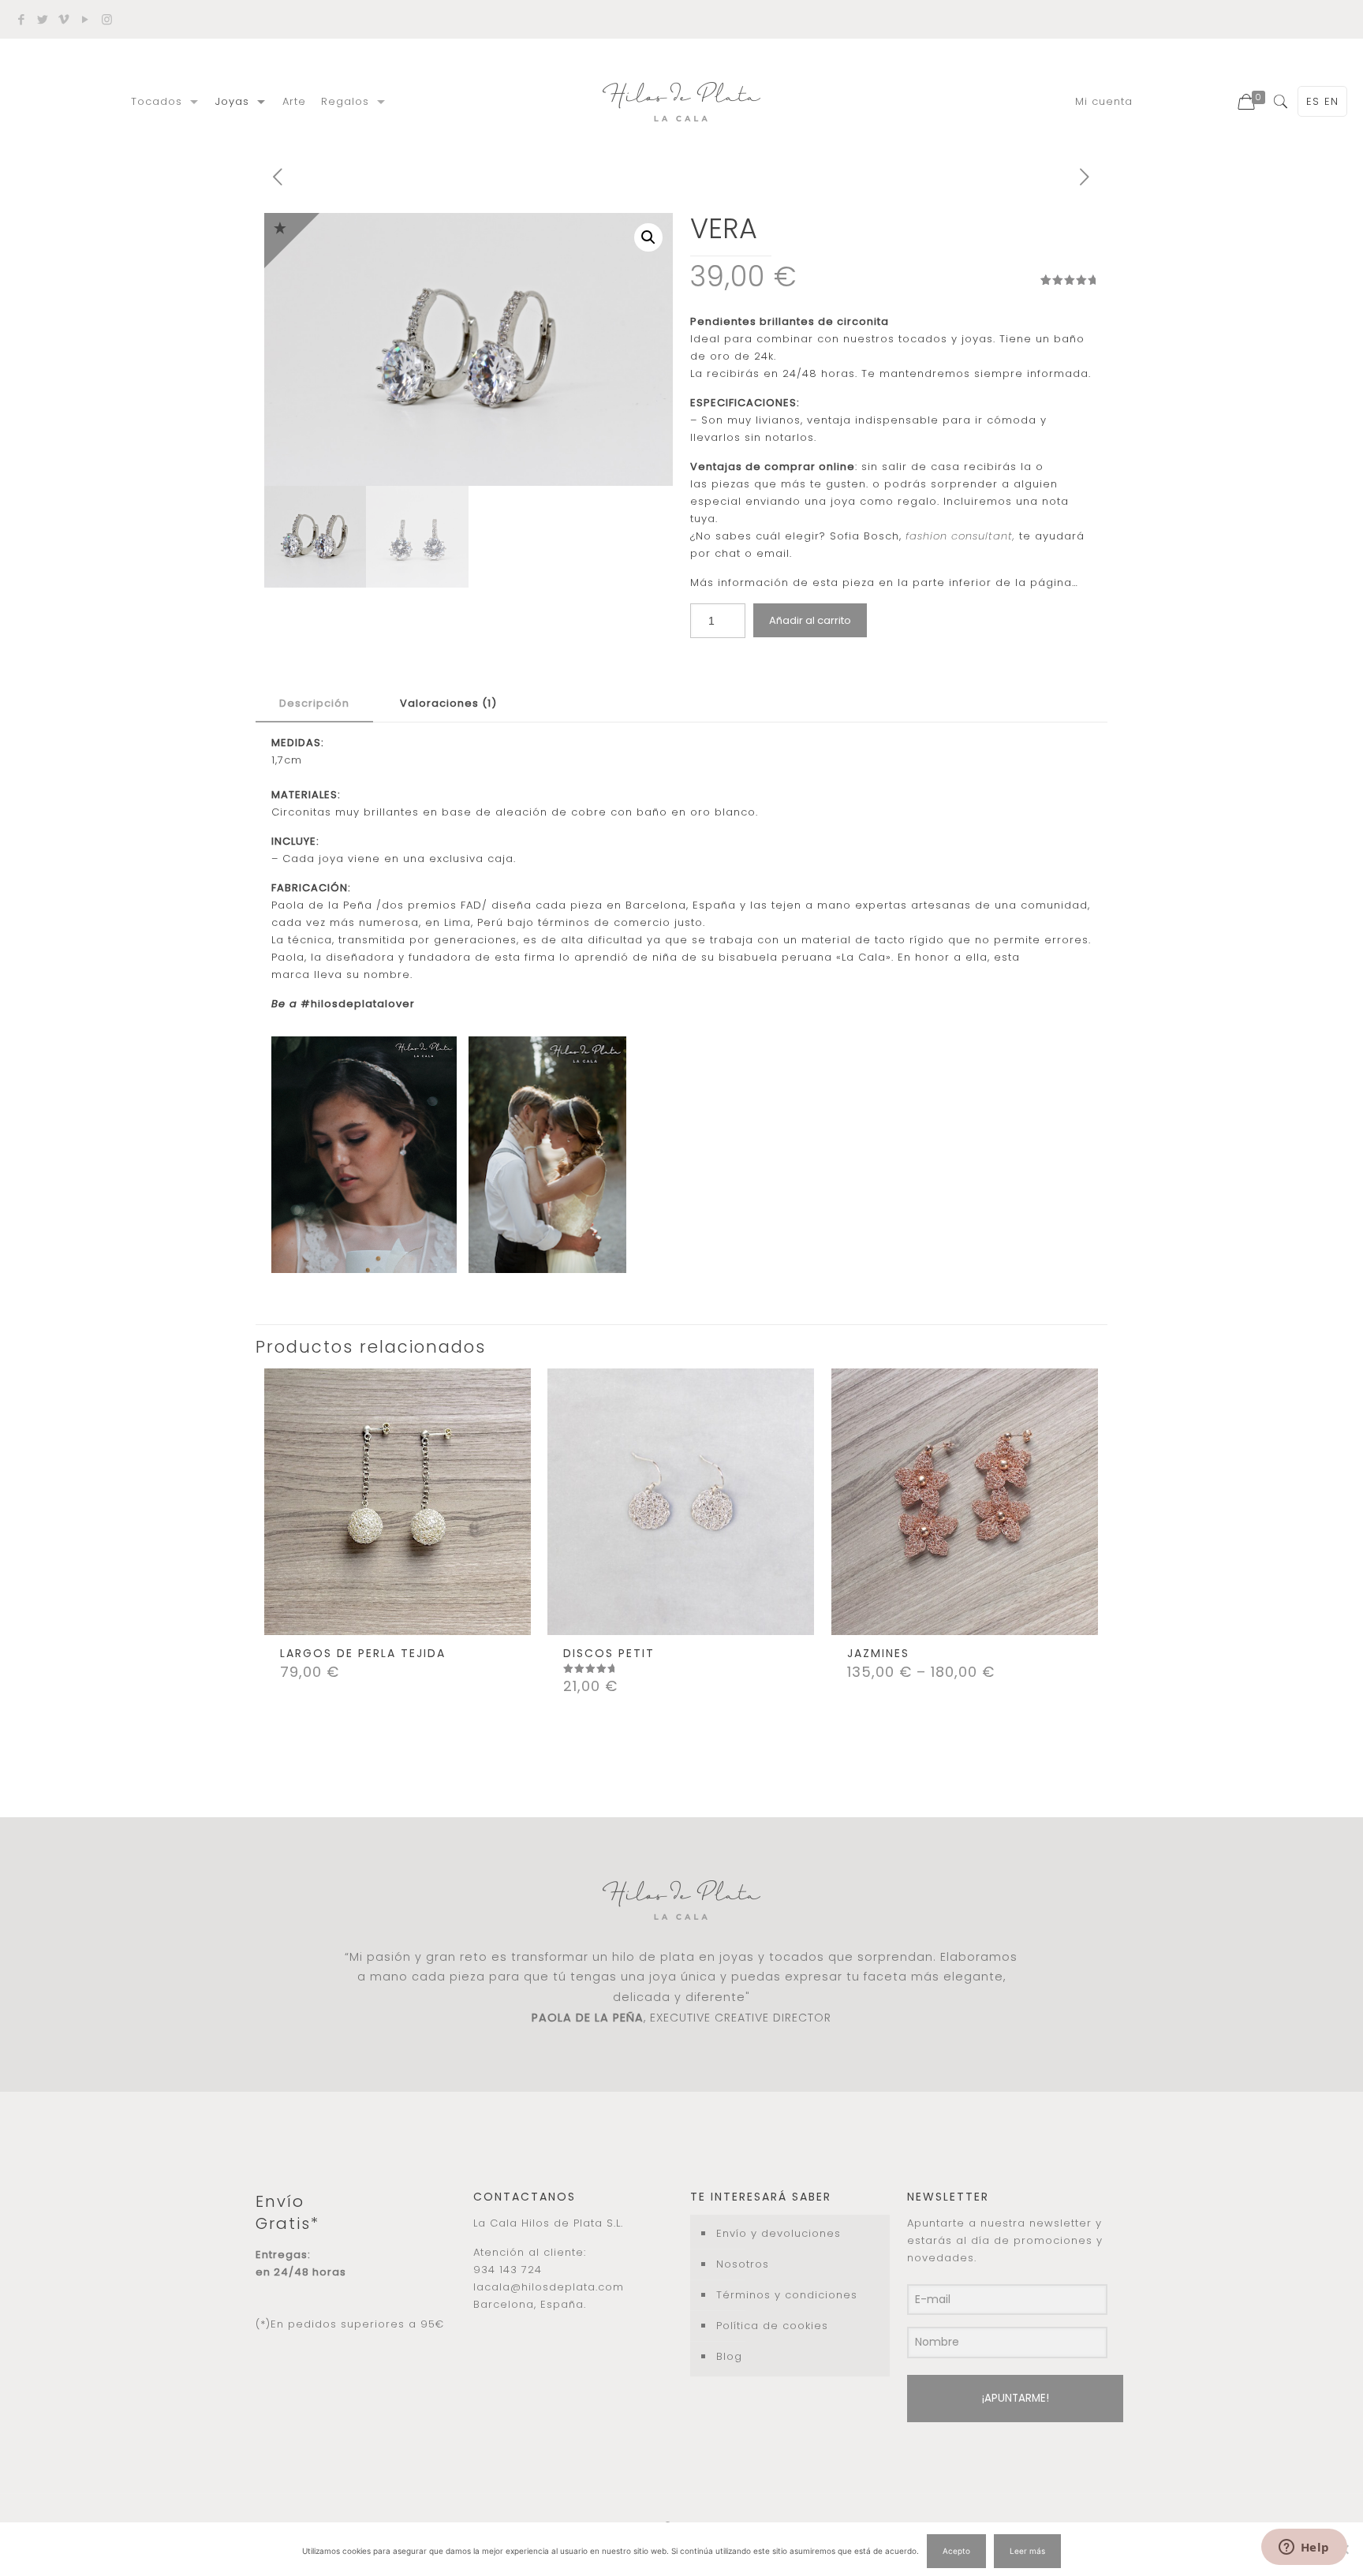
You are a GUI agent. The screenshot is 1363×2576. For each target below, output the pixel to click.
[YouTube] (86, 19)
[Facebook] (22, 19)
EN (1331, 101)
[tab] (314, 704)
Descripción (314, 703)
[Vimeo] (64, 19)
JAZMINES (878, 1653)
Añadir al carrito (810, 620)
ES (1313, 101)
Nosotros (743, 2264)
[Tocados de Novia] (682, 102)
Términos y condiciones (787, 2295)
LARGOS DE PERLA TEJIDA (363, 1653)
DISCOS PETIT (609, 1653)
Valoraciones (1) (448, 703)
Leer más (1027, 2551)
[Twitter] (43, 19)
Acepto (956, 2551)
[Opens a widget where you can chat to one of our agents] (1304, 2548)
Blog (729, 2356)
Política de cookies (772, 2326)
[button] (648, 237)
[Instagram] (107, 19)
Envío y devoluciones (779, 2233)
